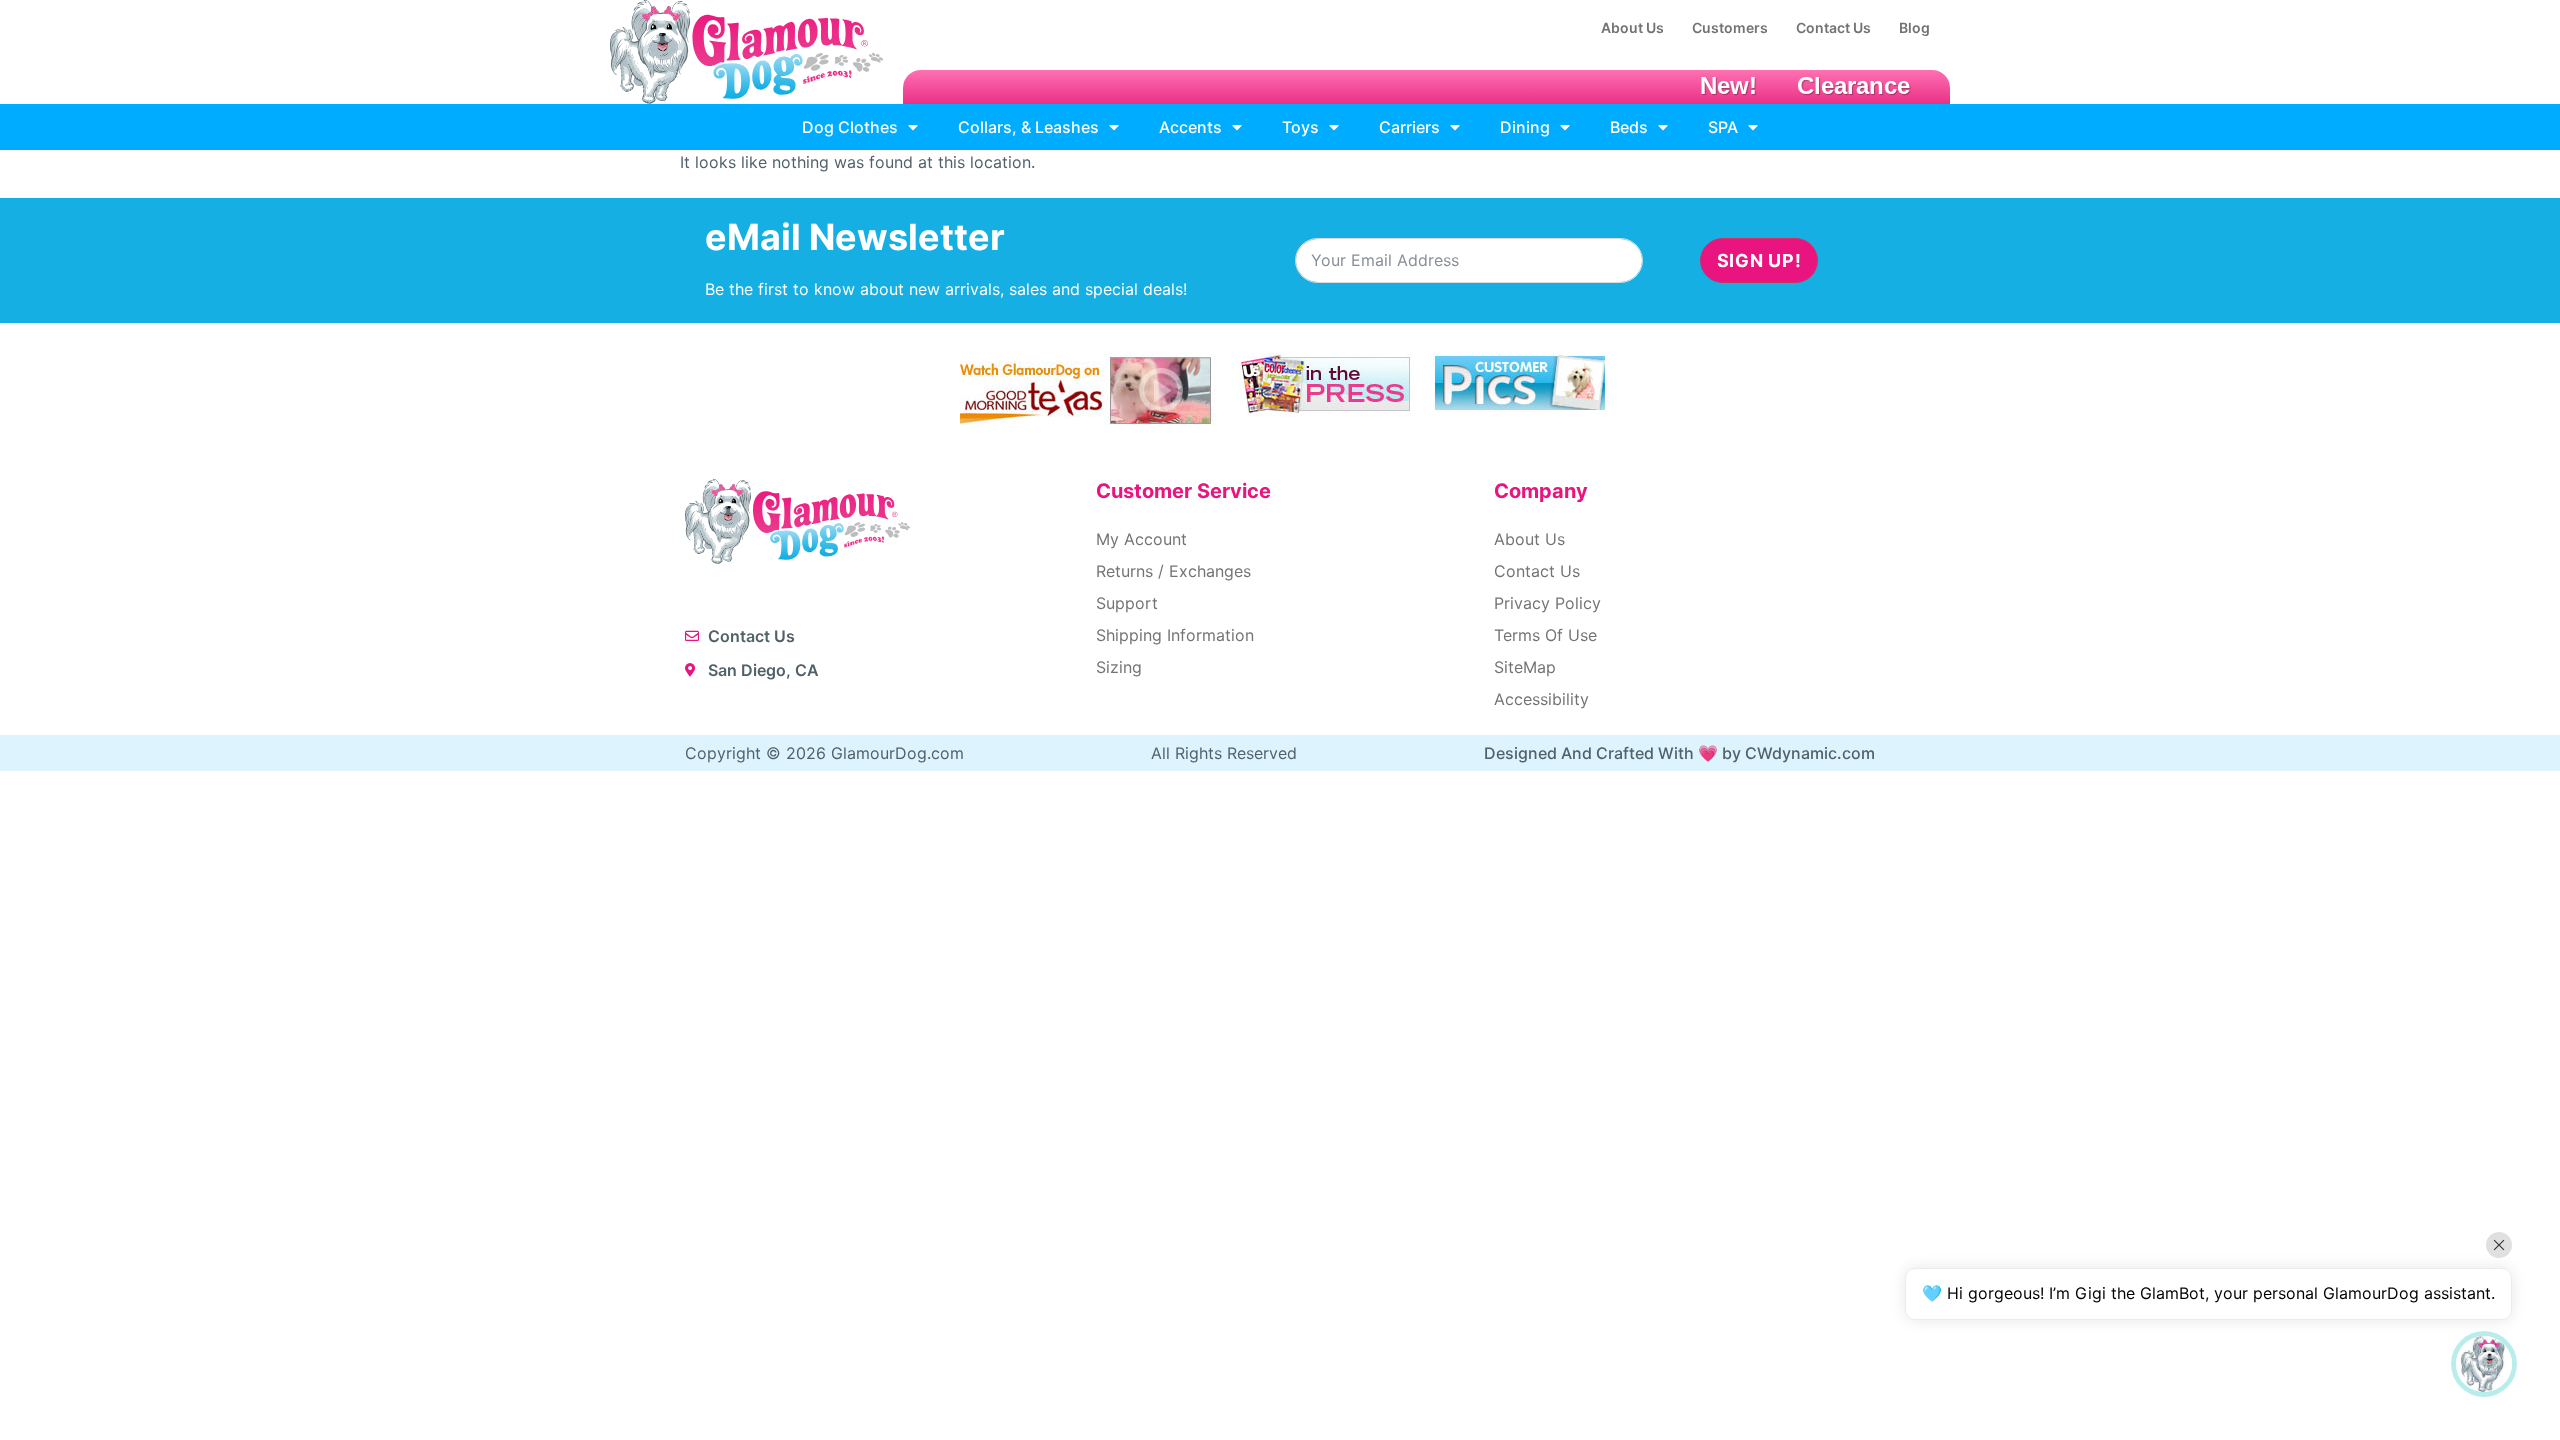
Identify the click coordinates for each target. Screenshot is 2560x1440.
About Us (1529, 539)
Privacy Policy (1547, 603)
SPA (1723, 127)
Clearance (1853, 85)
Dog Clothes (850, 127)
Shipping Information (1175, 635)
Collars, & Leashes (1028, 127)
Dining (1525, 127)
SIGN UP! (1759, 260)
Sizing (1119, 667)
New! (1728, 85)
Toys (1300, 127)
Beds (1629, 127)
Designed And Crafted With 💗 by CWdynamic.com (1679, 753)
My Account (1141, 539)
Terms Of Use (1545, 635)
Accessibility (1541, 699)
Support (1127, 603)
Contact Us (1537, 571)
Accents (1190, 127)
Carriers (1409, 127)
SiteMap (1525, 667)
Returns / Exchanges (1173, 571)
